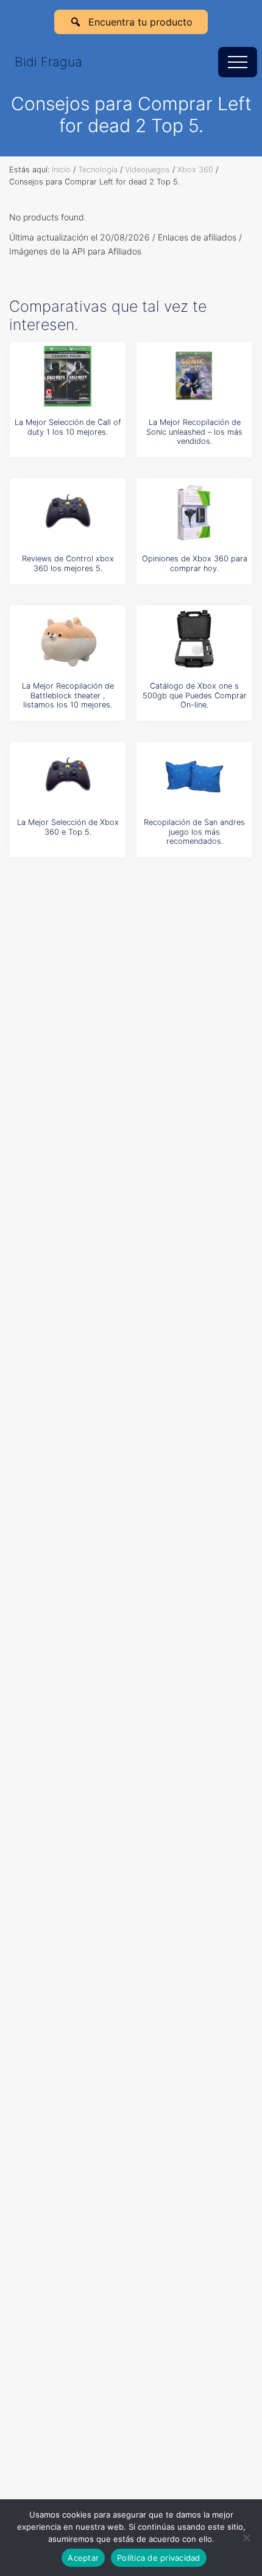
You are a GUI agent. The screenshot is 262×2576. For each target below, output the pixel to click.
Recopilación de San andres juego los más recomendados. (194, 832)
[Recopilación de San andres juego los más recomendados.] (194, 776)
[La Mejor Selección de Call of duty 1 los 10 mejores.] (68, 376)
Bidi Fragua (48, 62)
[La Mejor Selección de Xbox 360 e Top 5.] (68, 776)
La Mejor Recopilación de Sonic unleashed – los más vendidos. (194, 432)
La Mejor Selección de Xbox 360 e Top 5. (68, 827)
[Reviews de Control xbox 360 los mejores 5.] (68, 513)
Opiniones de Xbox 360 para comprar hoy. (195, 563)
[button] (238, 62)
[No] (247, 2538)
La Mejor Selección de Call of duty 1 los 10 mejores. (68, 427)
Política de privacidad (159, 2558)
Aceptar (83, 2558)
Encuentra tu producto (140, 22)
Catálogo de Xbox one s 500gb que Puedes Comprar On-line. (195, 695)
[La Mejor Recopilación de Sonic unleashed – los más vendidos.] (194, 376)
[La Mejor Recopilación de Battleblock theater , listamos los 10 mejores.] (68, 640)
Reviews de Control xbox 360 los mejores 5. (68, 563)
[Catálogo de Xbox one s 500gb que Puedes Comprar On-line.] (194, 640)
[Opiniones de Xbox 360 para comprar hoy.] (194, 513)
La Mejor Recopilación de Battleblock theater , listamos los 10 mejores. (68, 695)
